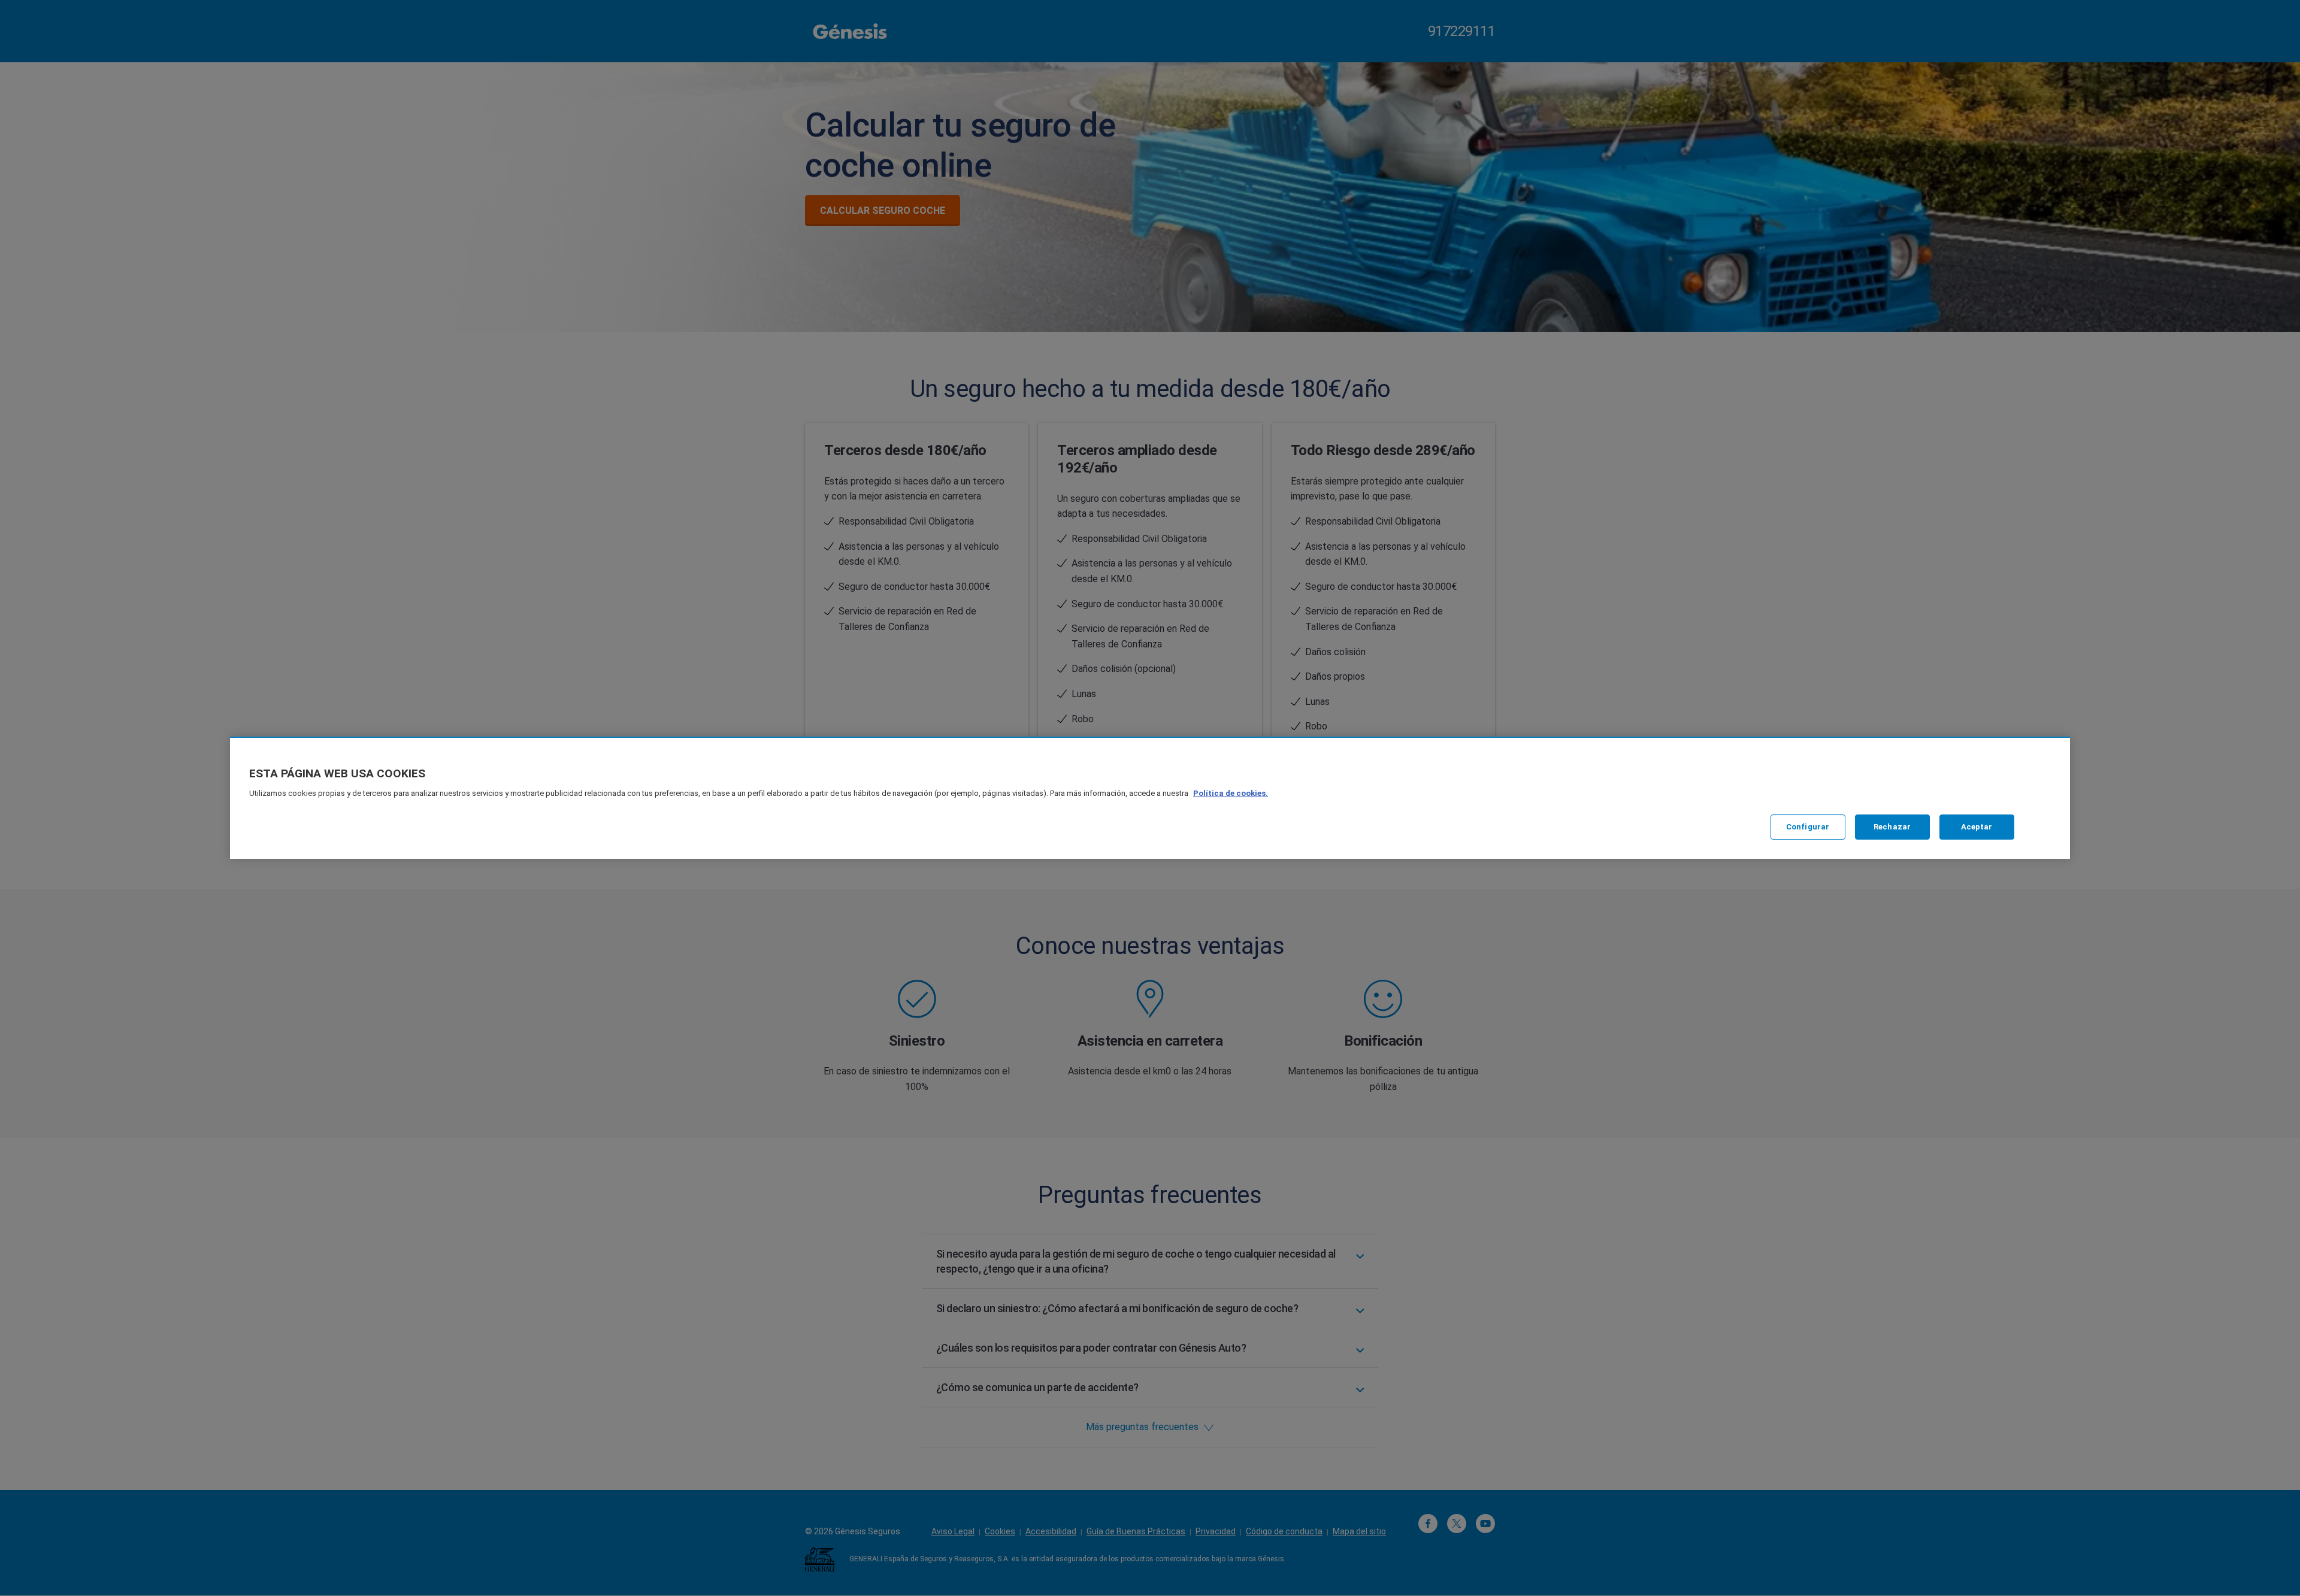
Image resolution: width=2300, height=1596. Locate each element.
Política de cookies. (1231, 793)
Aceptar (1977, 827)
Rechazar (1892, 827)
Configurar (1808, 827)
